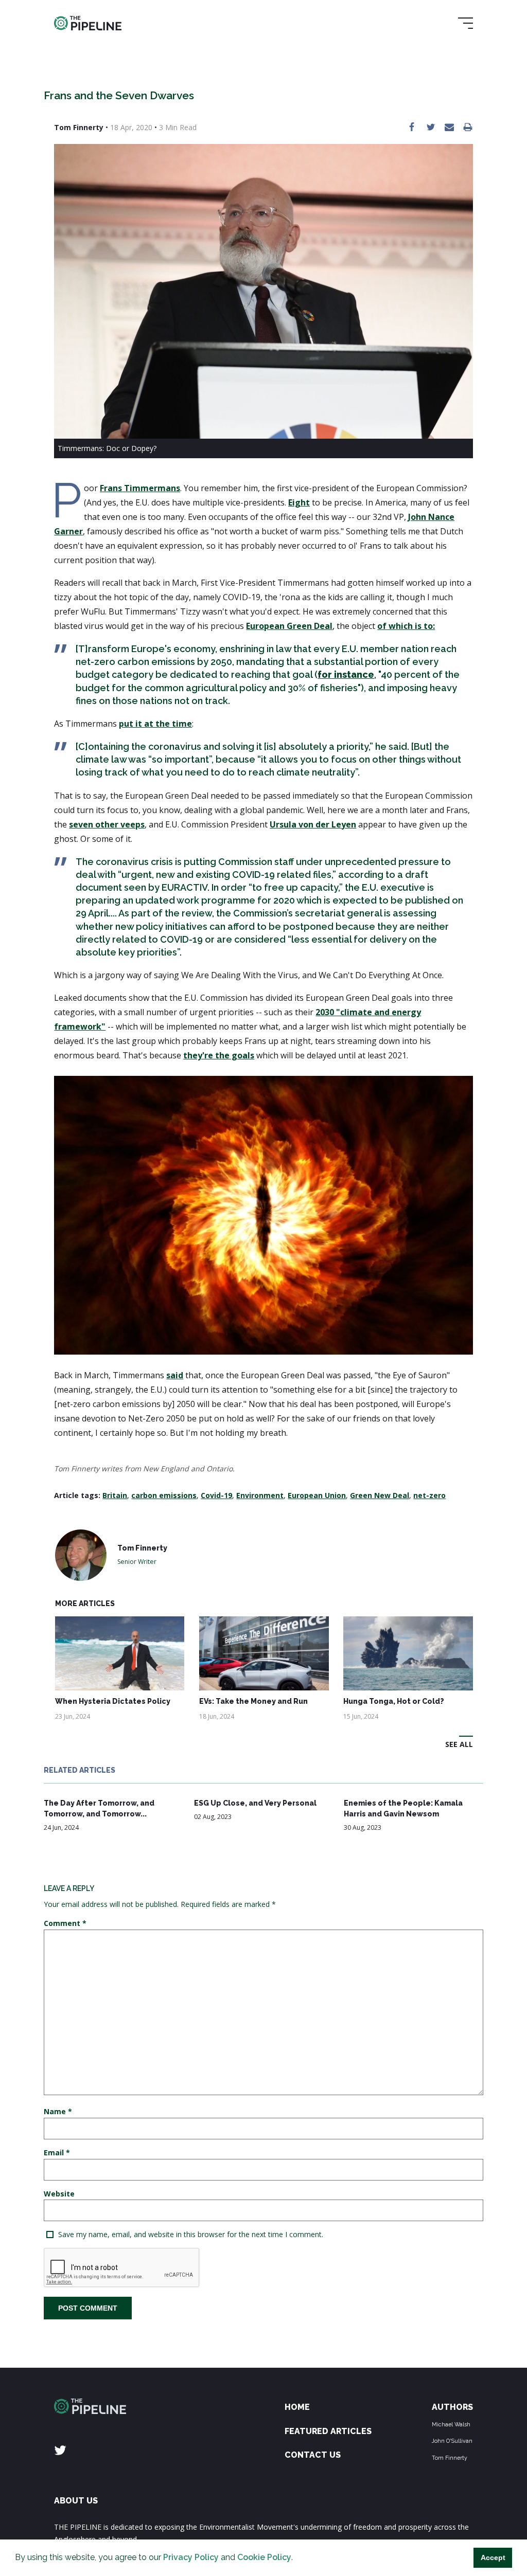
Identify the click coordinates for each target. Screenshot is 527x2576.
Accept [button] (493, 2557)
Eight (299, 502)
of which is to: (406, 626)
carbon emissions (164, 1495)
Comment (65, 1923)
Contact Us (313, 2455)
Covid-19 (216, 1495)
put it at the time (155, 724)
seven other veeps (107, 824)
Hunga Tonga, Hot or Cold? (394, 1701)
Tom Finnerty (450, 2458)
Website (59, 2194)
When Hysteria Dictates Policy (113, 1701)
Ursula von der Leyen (313, 824)
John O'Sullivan (452, 2441)
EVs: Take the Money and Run (253, 1701)
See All (459, 1744)
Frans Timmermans (140, 488)
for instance (346, 674)
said (175, 1375)
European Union (317, 1495)
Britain (115, 1495)
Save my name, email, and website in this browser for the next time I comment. (191, 2234)
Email (57, 2152)
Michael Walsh (451, 2424)
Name (58, 2111)
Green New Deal (380, 1495)
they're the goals (219, 1055)
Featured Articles (328, 2431)
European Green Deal (289, 626)
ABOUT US (76, 2501)
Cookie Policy (264, 2557)
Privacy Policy (191, 2557)
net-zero (429, 1495)
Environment (260, 1495)
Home (297, 2407)
